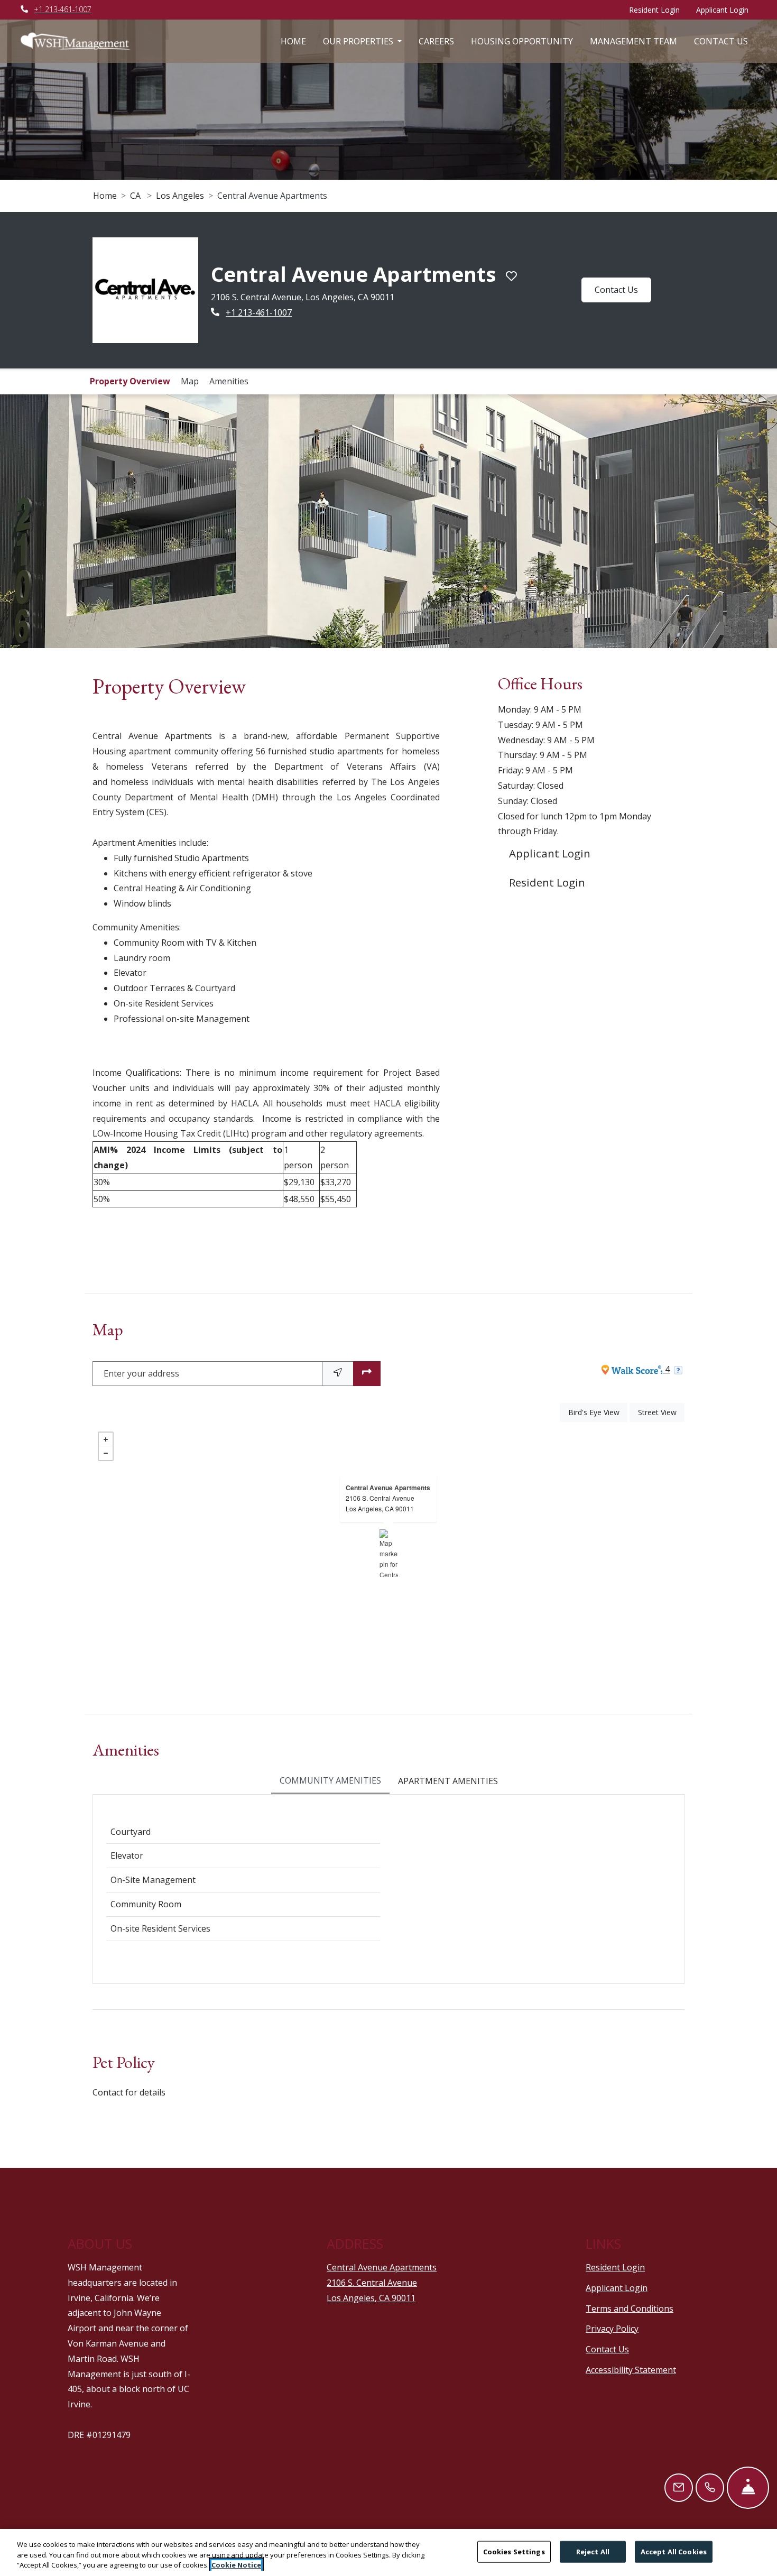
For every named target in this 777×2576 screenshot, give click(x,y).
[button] (388, 588)
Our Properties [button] (359, 41)
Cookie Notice (236, 2565)
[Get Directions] (367, 1441)
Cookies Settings (514, 2551)
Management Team (633, 41)
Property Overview (130, 448)
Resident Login (658, 10)
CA (135, 196)
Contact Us (721, 41)
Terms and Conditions (630, 2375)
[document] (388, 1621)
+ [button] (106, 1507)
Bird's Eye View (598, 1480)
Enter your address (141, 1441)
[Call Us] (710, 2488)
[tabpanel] (388, 1956)
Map (190, 448)
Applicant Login (726, 10)
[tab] (330, 1849)
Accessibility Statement (631, 2437)
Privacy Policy (612, 2396)
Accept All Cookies (674, 2551)
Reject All (593, 2551)
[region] (388, 2552)
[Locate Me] (338, 1441)
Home (293, 41)
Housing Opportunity (522, 41)
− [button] (106, 1521)
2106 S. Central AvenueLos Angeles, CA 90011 (380, 1571)
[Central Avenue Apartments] (389, 1621)
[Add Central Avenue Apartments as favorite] (416, 322)
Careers (436, 41)
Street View (661, 1480)
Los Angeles (180, 196)
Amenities (229, 448)
